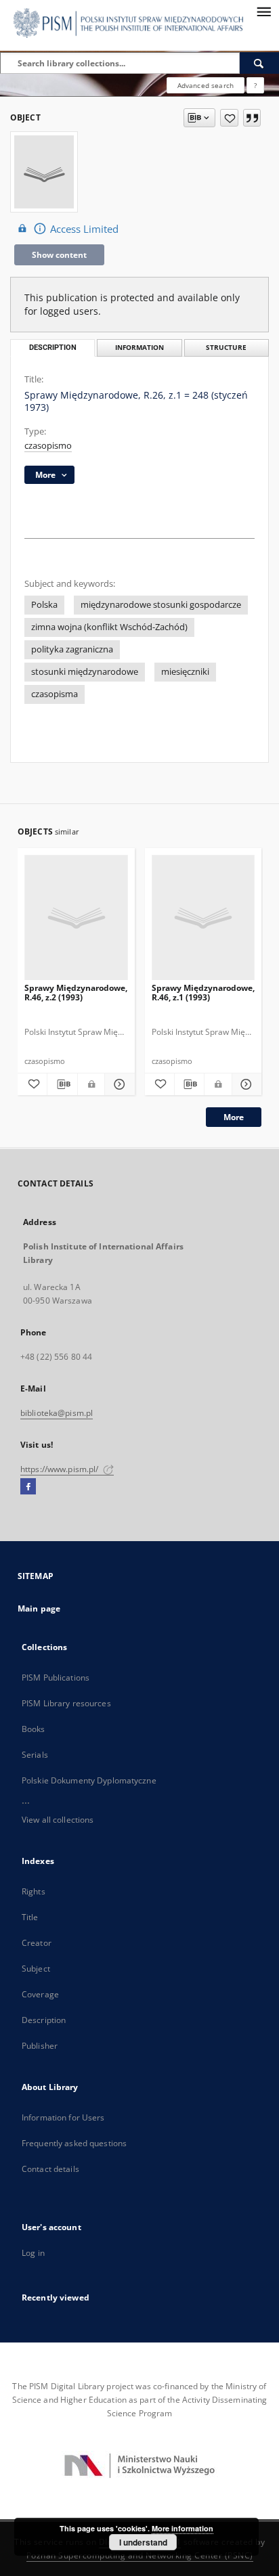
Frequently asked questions (74, 2143)
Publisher (40, 2046)
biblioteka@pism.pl (57, 1413)
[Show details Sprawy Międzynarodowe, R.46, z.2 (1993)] (117, 1084)
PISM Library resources (66, 1703)
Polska (44, 605)
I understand (143, 2542)
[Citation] (252, 118)
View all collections (58, 1820)
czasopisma (55, 694)
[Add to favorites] (229, 118)
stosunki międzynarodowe (85, 672)
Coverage (40, 1994)
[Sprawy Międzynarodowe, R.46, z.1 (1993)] (203, 918)
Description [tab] (53, 348)
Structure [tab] (226, 348)
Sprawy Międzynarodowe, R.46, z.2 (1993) (76, 993)
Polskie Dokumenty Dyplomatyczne (89, 1780)
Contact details (50, 2169)
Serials (35, 1755)
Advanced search (206, 85)
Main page (39, 1608)
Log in (33, 2253)
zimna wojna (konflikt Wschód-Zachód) (109, 627)
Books (34, 1729)
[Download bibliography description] (62, 1084)
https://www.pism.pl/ (61, 1469)
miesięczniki (185, 672)
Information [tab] (139, 348)
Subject (36, 1969)
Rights (34, 1891)
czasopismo (48, 446)
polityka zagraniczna (72, 649)
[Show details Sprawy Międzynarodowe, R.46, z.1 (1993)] (245, 1084)
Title (30, 1917)
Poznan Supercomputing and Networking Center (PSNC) (140, 2555)
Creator (37, 1943)
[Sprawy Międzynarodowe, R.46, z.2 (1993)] (76, 918)
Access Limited (84, 229)
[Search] (259, 63)
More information (183, 2528)
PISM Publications (56, 1678)
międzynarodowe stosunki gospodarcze (161, 605)
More (234, 1117)
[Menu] (263, 11)
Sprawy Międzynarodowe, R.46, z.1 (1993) (203, 993)
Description (44, 2020)
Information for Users (63, 2117)
